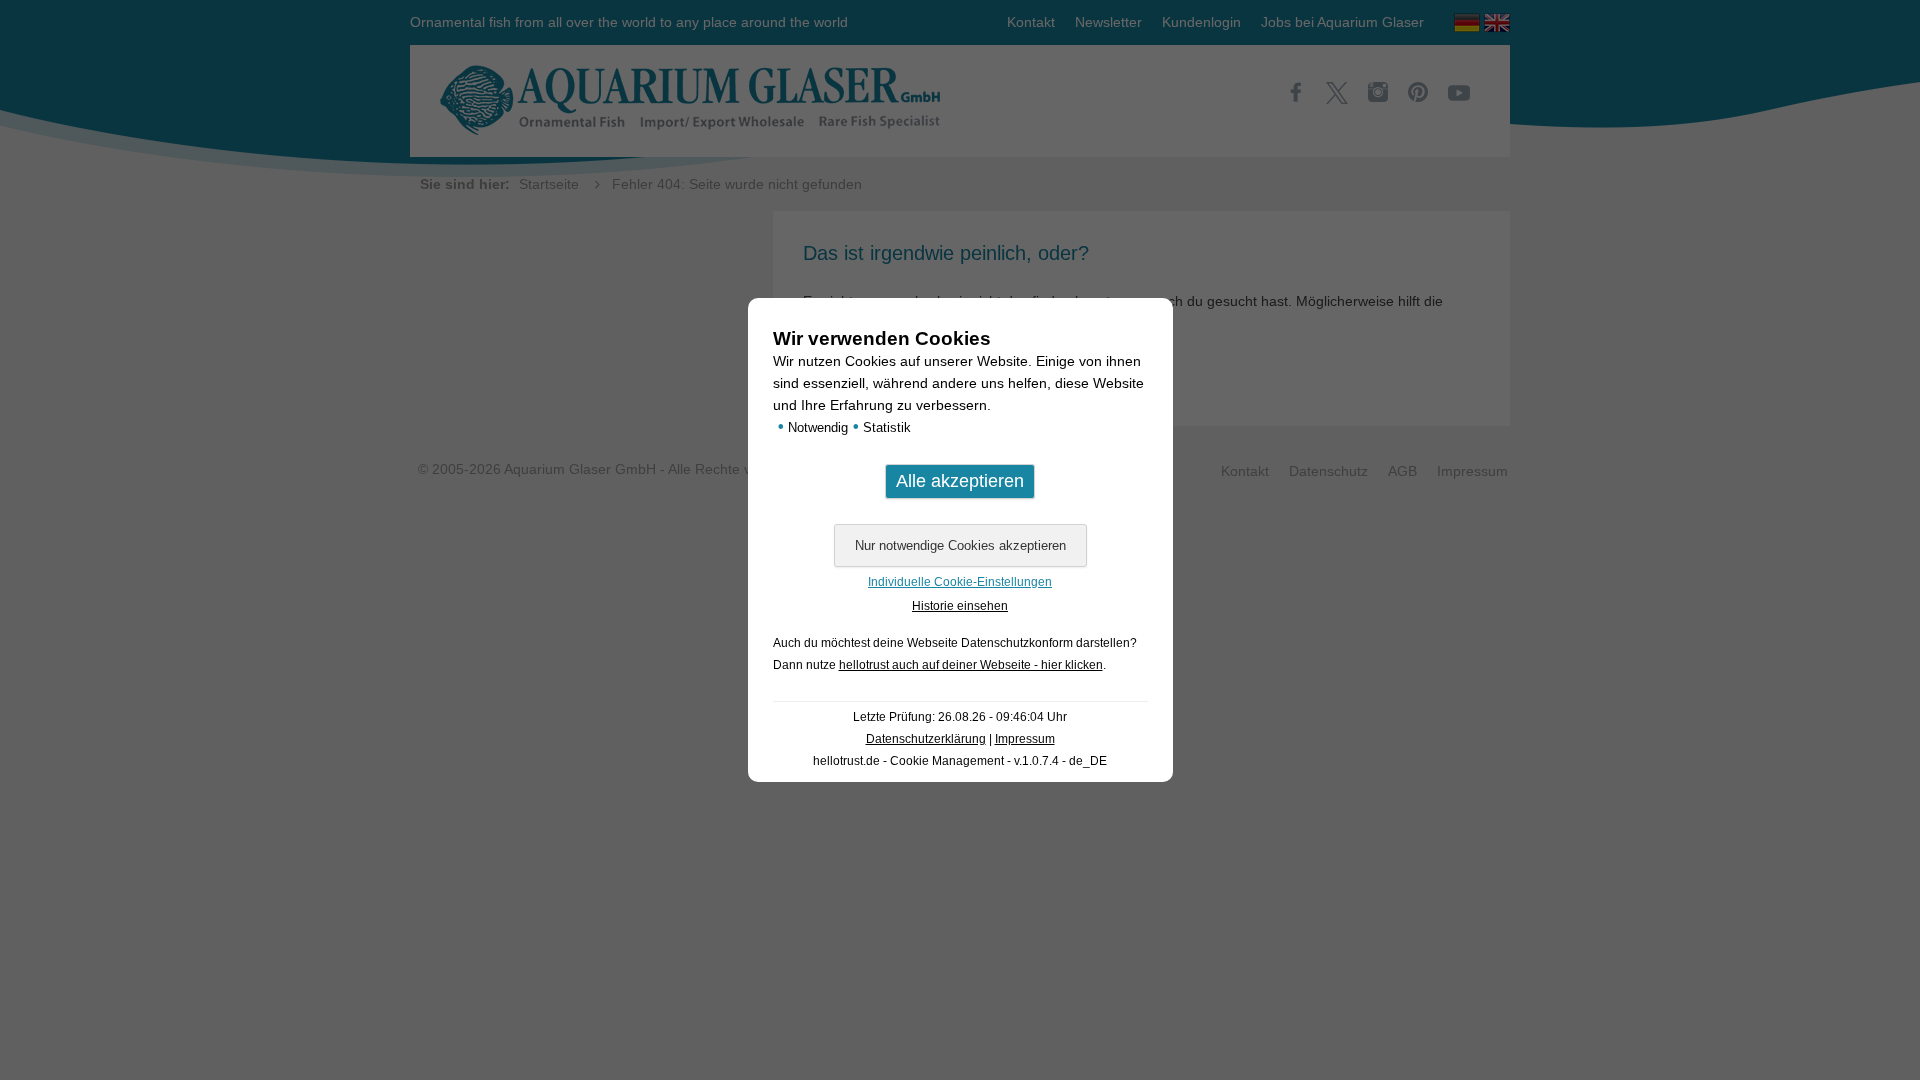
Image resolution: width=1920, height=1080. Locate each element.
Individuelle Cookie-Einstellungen (960, 582)
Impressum (1025, 739)
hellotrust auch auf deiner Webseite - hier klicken (971, 665)
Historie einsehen (960, 606)
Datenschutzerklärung (926, 739)
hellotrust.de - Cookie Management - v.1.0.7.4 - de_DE (960, 761)
